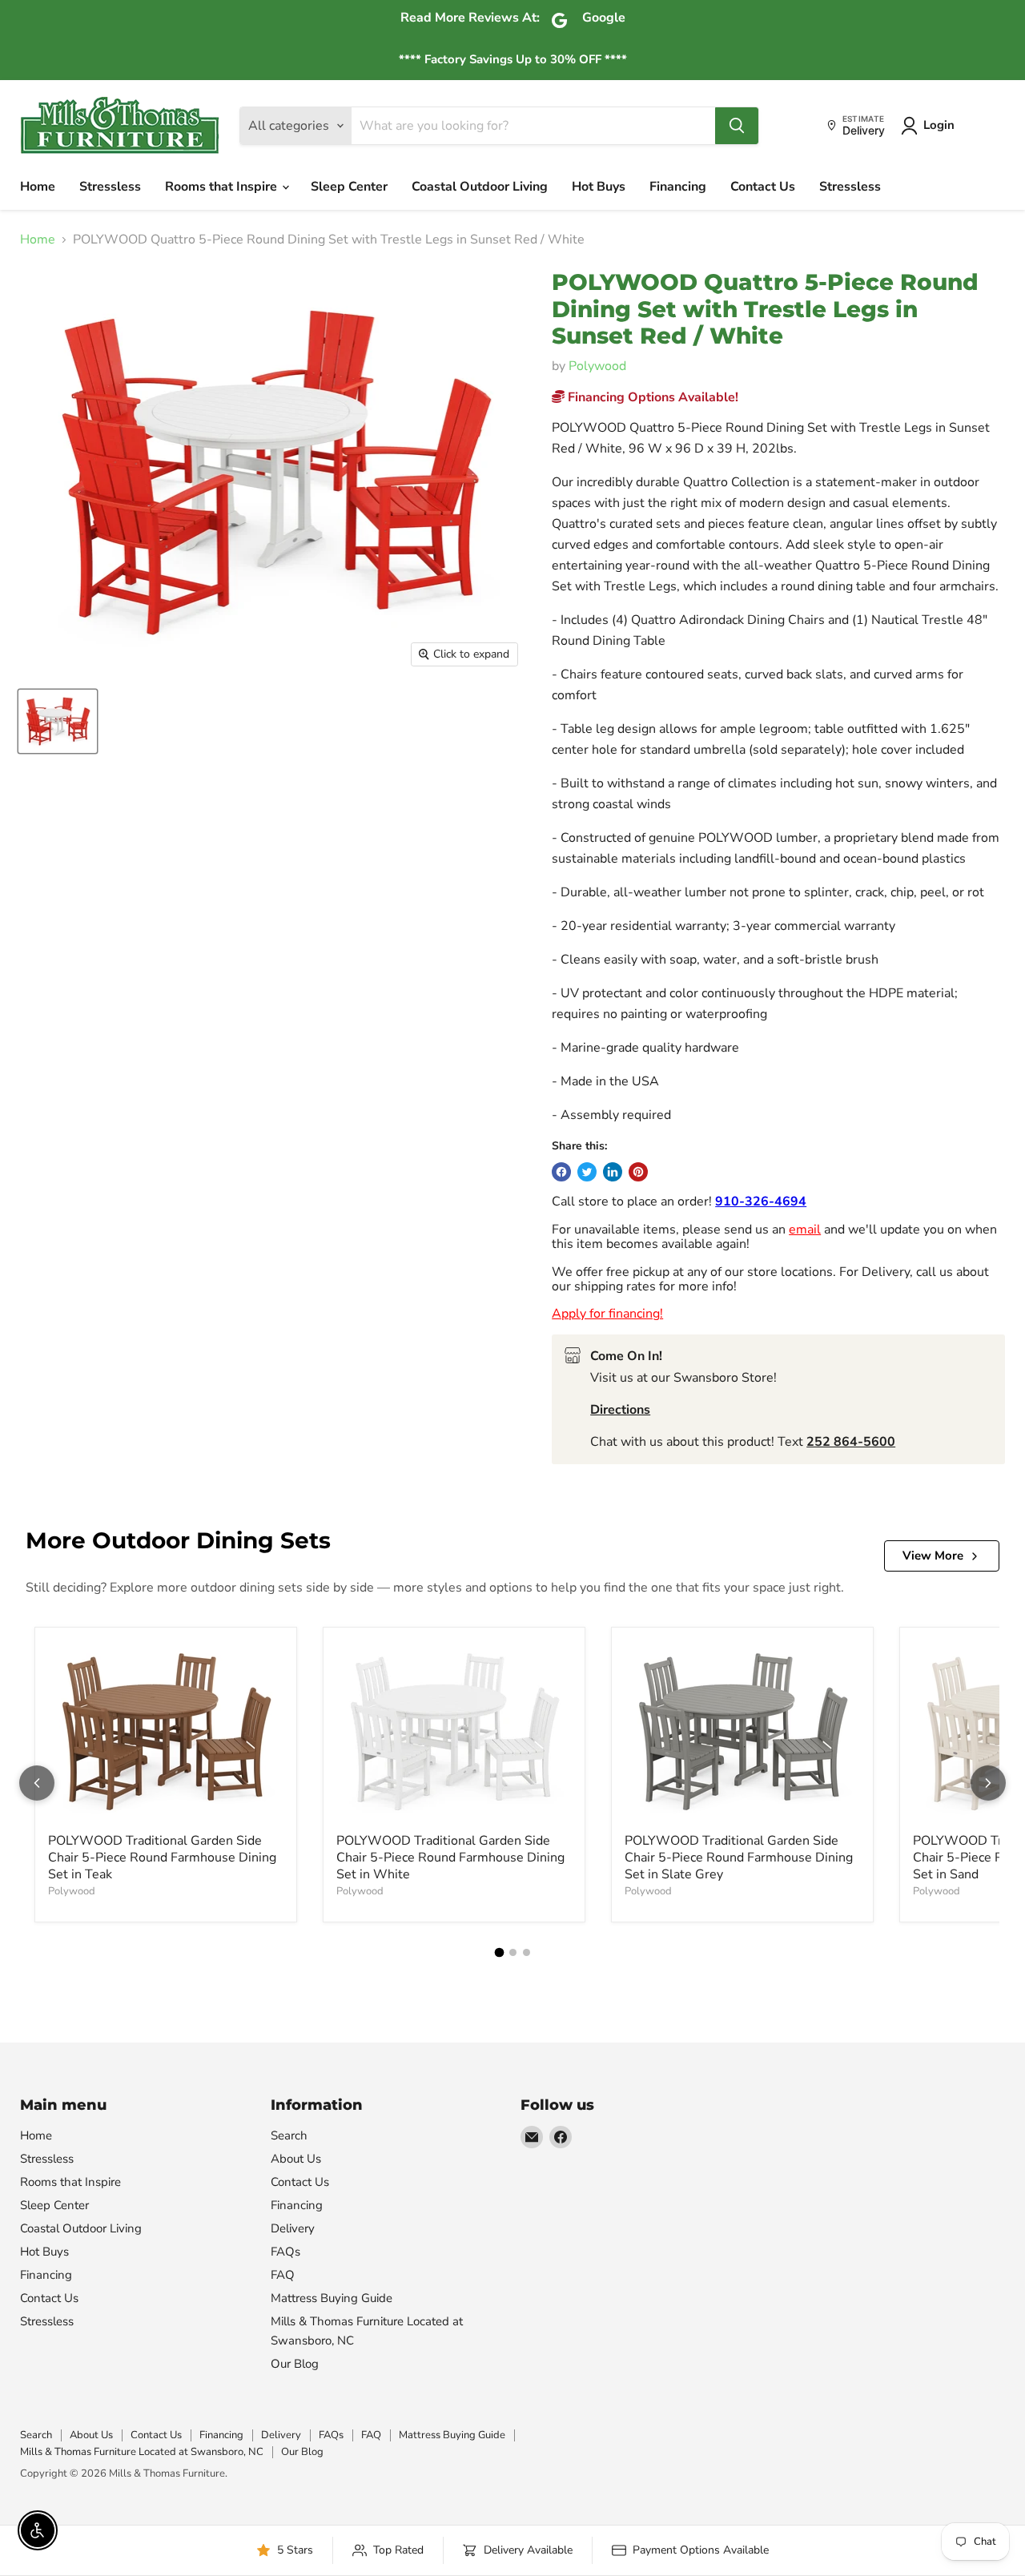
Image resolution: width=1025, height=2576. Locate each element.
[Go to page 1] (499, 1952)
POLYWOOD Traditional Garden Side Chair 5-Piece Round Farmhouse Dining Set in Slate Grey (739, 1858)
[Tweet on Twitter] (587, 1172)
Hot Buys (599, 187)
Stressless (110, 187)
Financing (678, 187)
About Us (296, 2159)
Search (289, 2135)
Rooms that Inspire (223, 187)
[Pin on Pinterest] (638, 1172)
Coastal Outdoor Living (480, 187)
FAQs (285, 2252)
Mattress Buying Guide (332, 2298)
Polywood (597, 366)
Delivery (293, 2228)
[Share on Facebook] (561, 1172)
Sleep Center (349, 187)
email (805, 1230)
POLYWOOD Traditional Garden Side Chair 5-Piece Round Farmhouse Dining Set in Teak (162, 1858)
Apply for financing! (607, 1314)
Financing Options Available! (651, 397)
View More (933, 1556)
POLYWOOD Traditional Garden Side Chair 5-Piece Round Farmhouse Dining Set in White (450, 1858)
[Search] (737, 126)
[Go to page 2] (513, 1952)
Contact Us (763, 187)
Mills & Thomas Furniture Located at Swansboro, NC (142, 2452)
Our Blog (295, 2364)
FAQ (283, 2275)
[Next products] (988, 1783)
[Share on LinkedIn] (613, 1172)
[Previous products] (37, 1783)
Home (38, 187)
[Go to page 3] (527, 1952)
